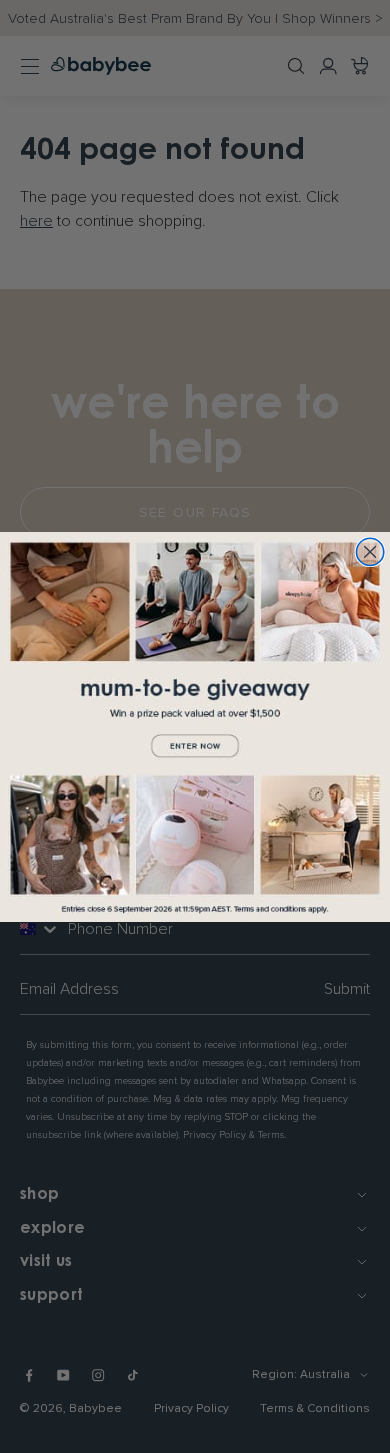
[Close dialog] (369, 551)
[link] (195, 727)
